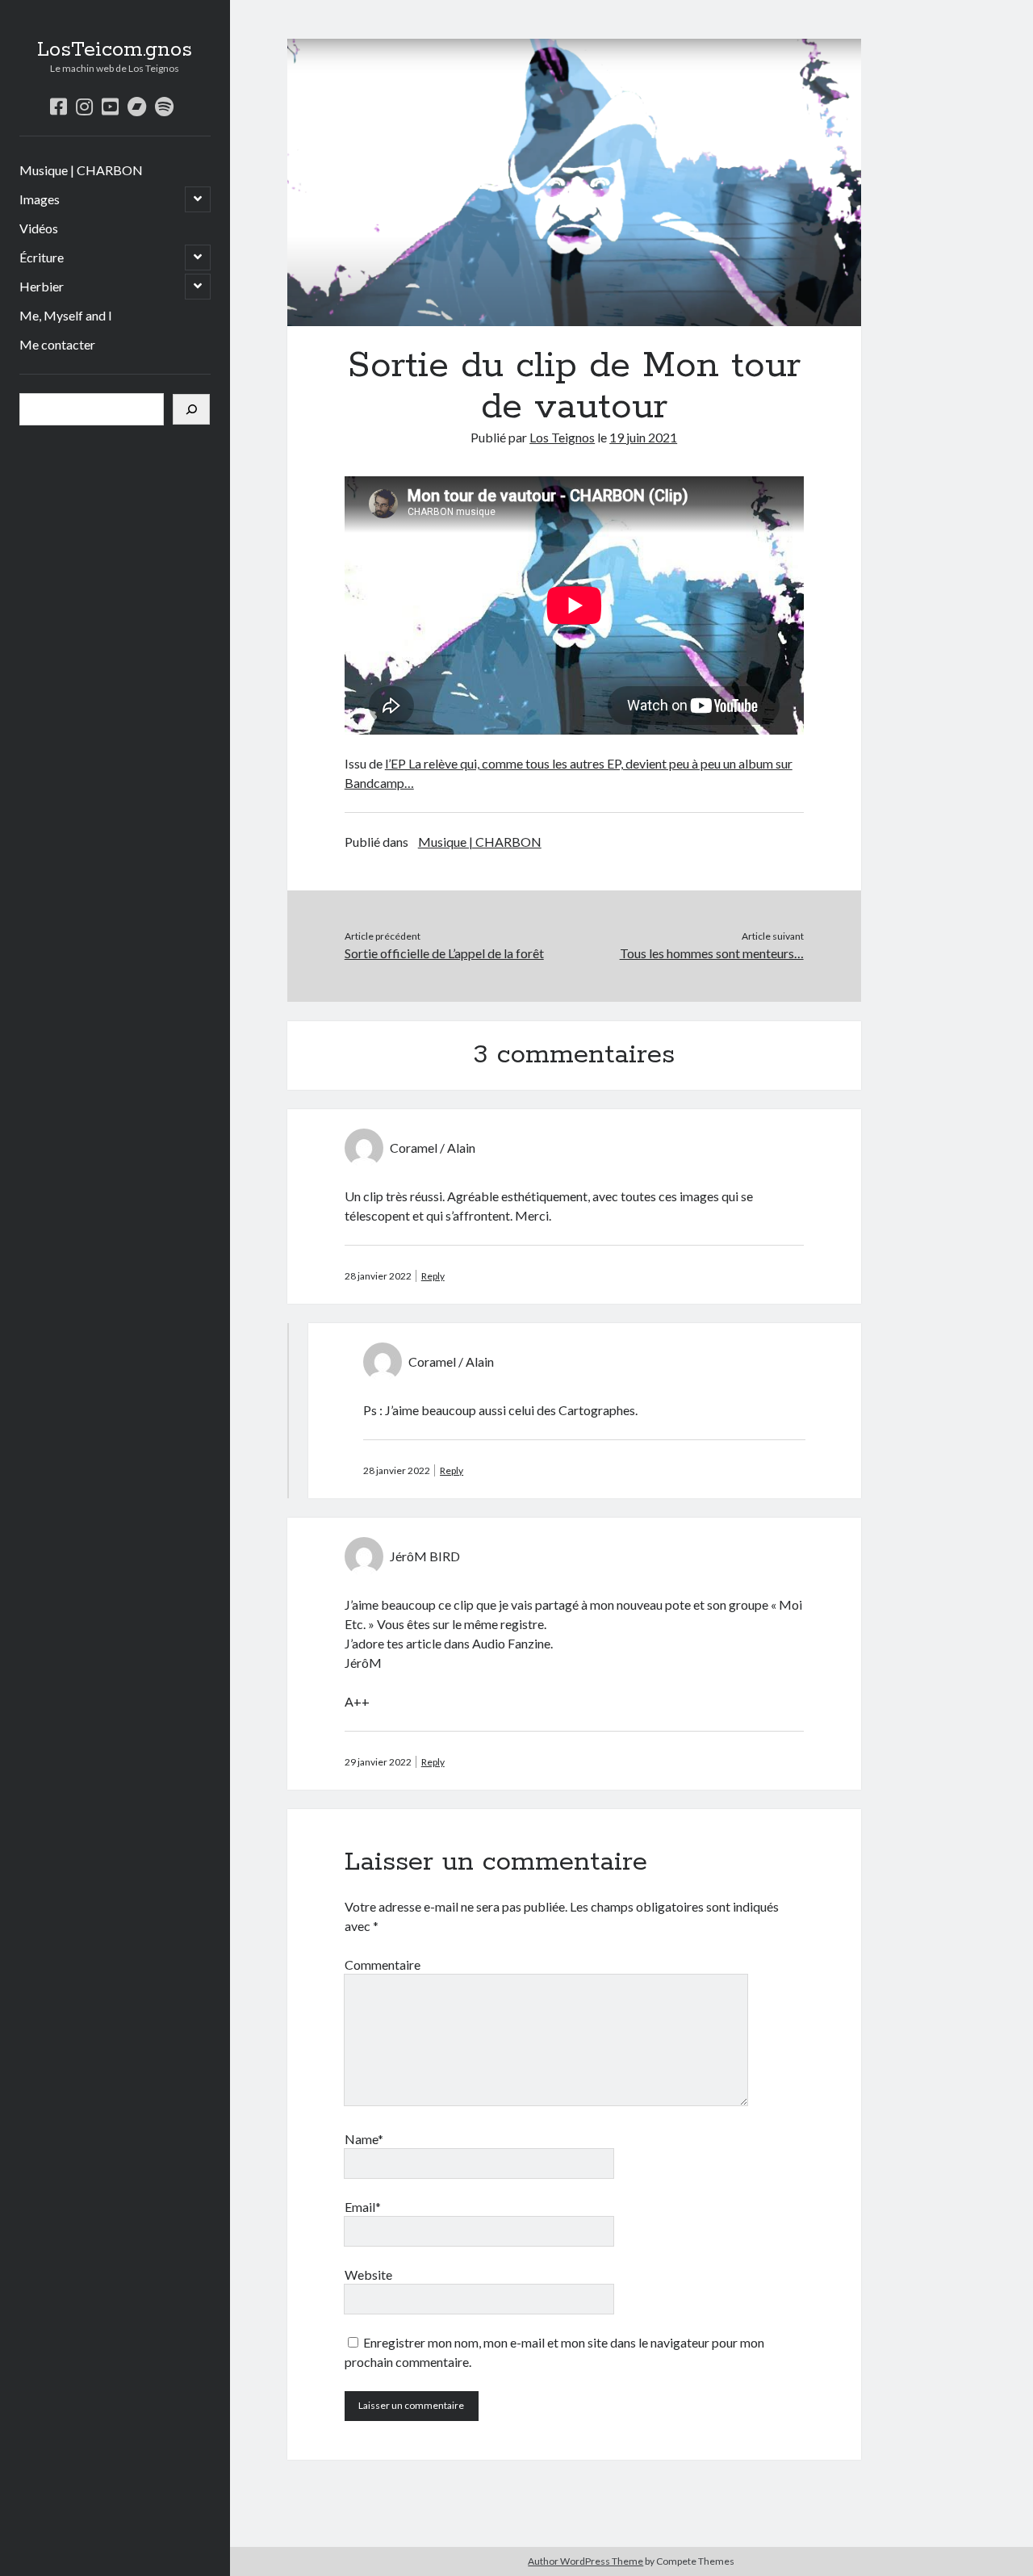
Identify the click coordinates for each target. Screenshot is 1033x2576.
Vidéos (39, 228)
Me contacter (57, 344)
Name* (364, 2139)
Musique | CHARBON (81, 170)
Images (40, 199)
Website (368, 2274)
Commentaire (383, 1964)
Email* (363, 2207)
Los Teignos (562, 437)
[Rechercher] (191, 409)
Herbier (42, 286)
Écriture (42, 257)
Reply (433, 1276)
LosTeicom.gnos (115, 50)
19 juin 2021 (643, 437)
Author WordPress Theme (586, 2561)
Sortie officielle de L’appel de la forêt (444, 953)
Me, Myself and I (66, 315)
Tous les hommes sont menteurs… (711, 953)
